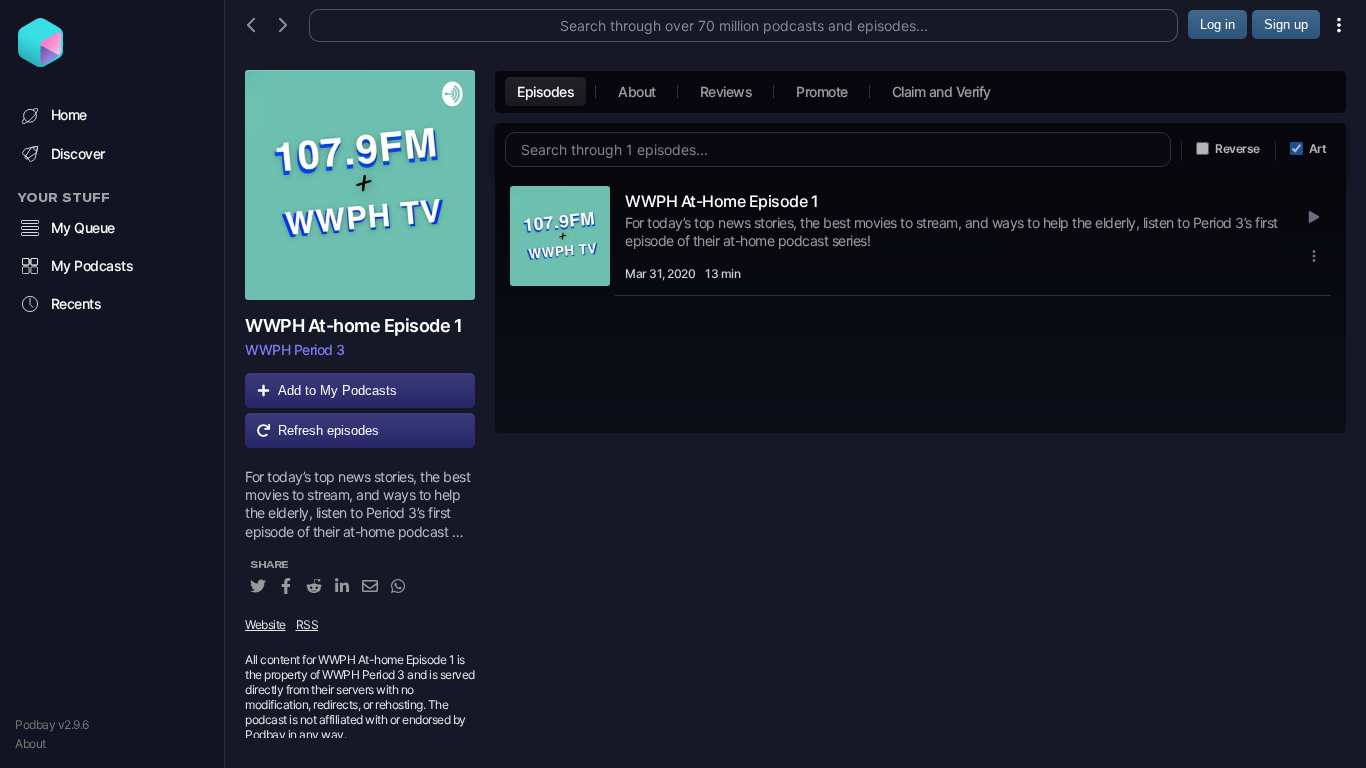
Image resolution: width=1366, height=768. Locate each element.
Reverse (1237, 148)
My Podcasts (92, 265)
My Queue (83, 227)
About (30, 743)
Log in (1217, 24)
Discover (78, 153)
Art (1318, 148)
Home (69, 114)
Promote (822, 91)
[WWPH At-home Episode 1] (360, 185)
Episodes (545, 91)
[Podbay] (40, 61)
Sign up (1286, 24)
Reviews (726, 91)
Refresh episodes (328, 430)
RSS (307, 624)
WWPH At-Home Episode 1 (721, 201)
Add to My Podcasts (337, 390)
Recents (76, 303)
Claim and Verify (941, 91)
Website (265, 624)
